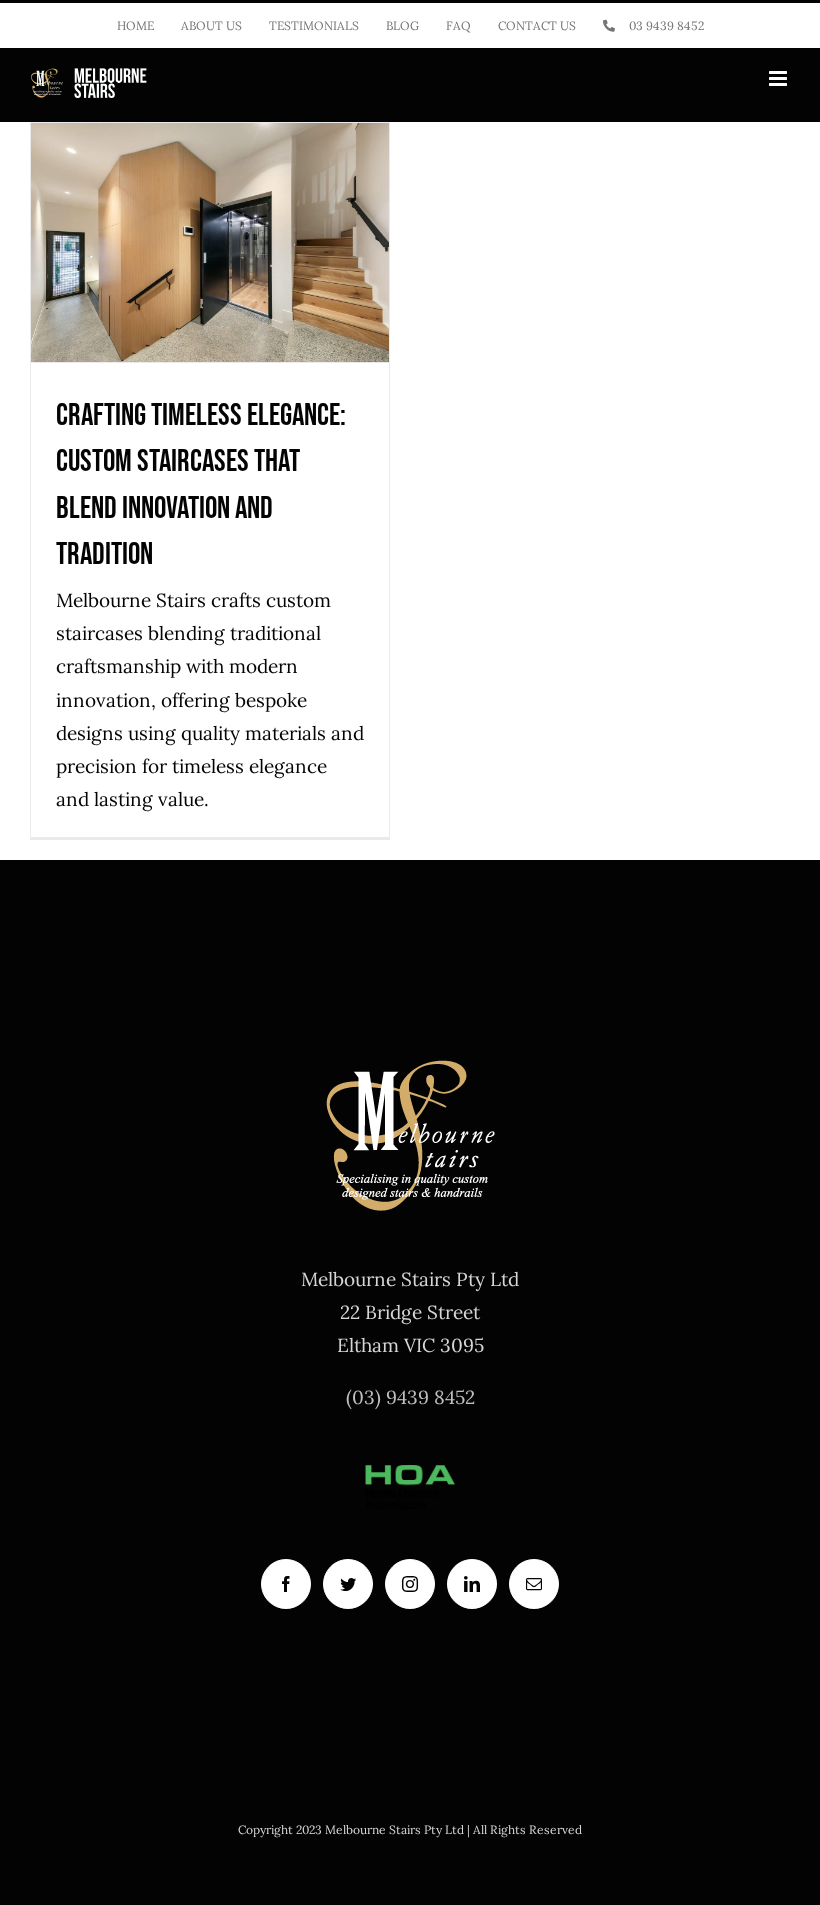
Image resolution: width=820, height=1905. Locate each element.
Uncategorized (210, 354)
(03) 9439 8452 (410, 1397)
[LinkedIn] (472, 1584)
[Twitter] (348, 1584)
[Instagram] (410, 1584)
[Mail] (534, 1584)
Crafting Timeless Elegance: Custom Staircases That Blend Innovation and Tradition (210, 134)
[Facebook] (286, 1584)
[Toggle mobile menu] (779, 78)
